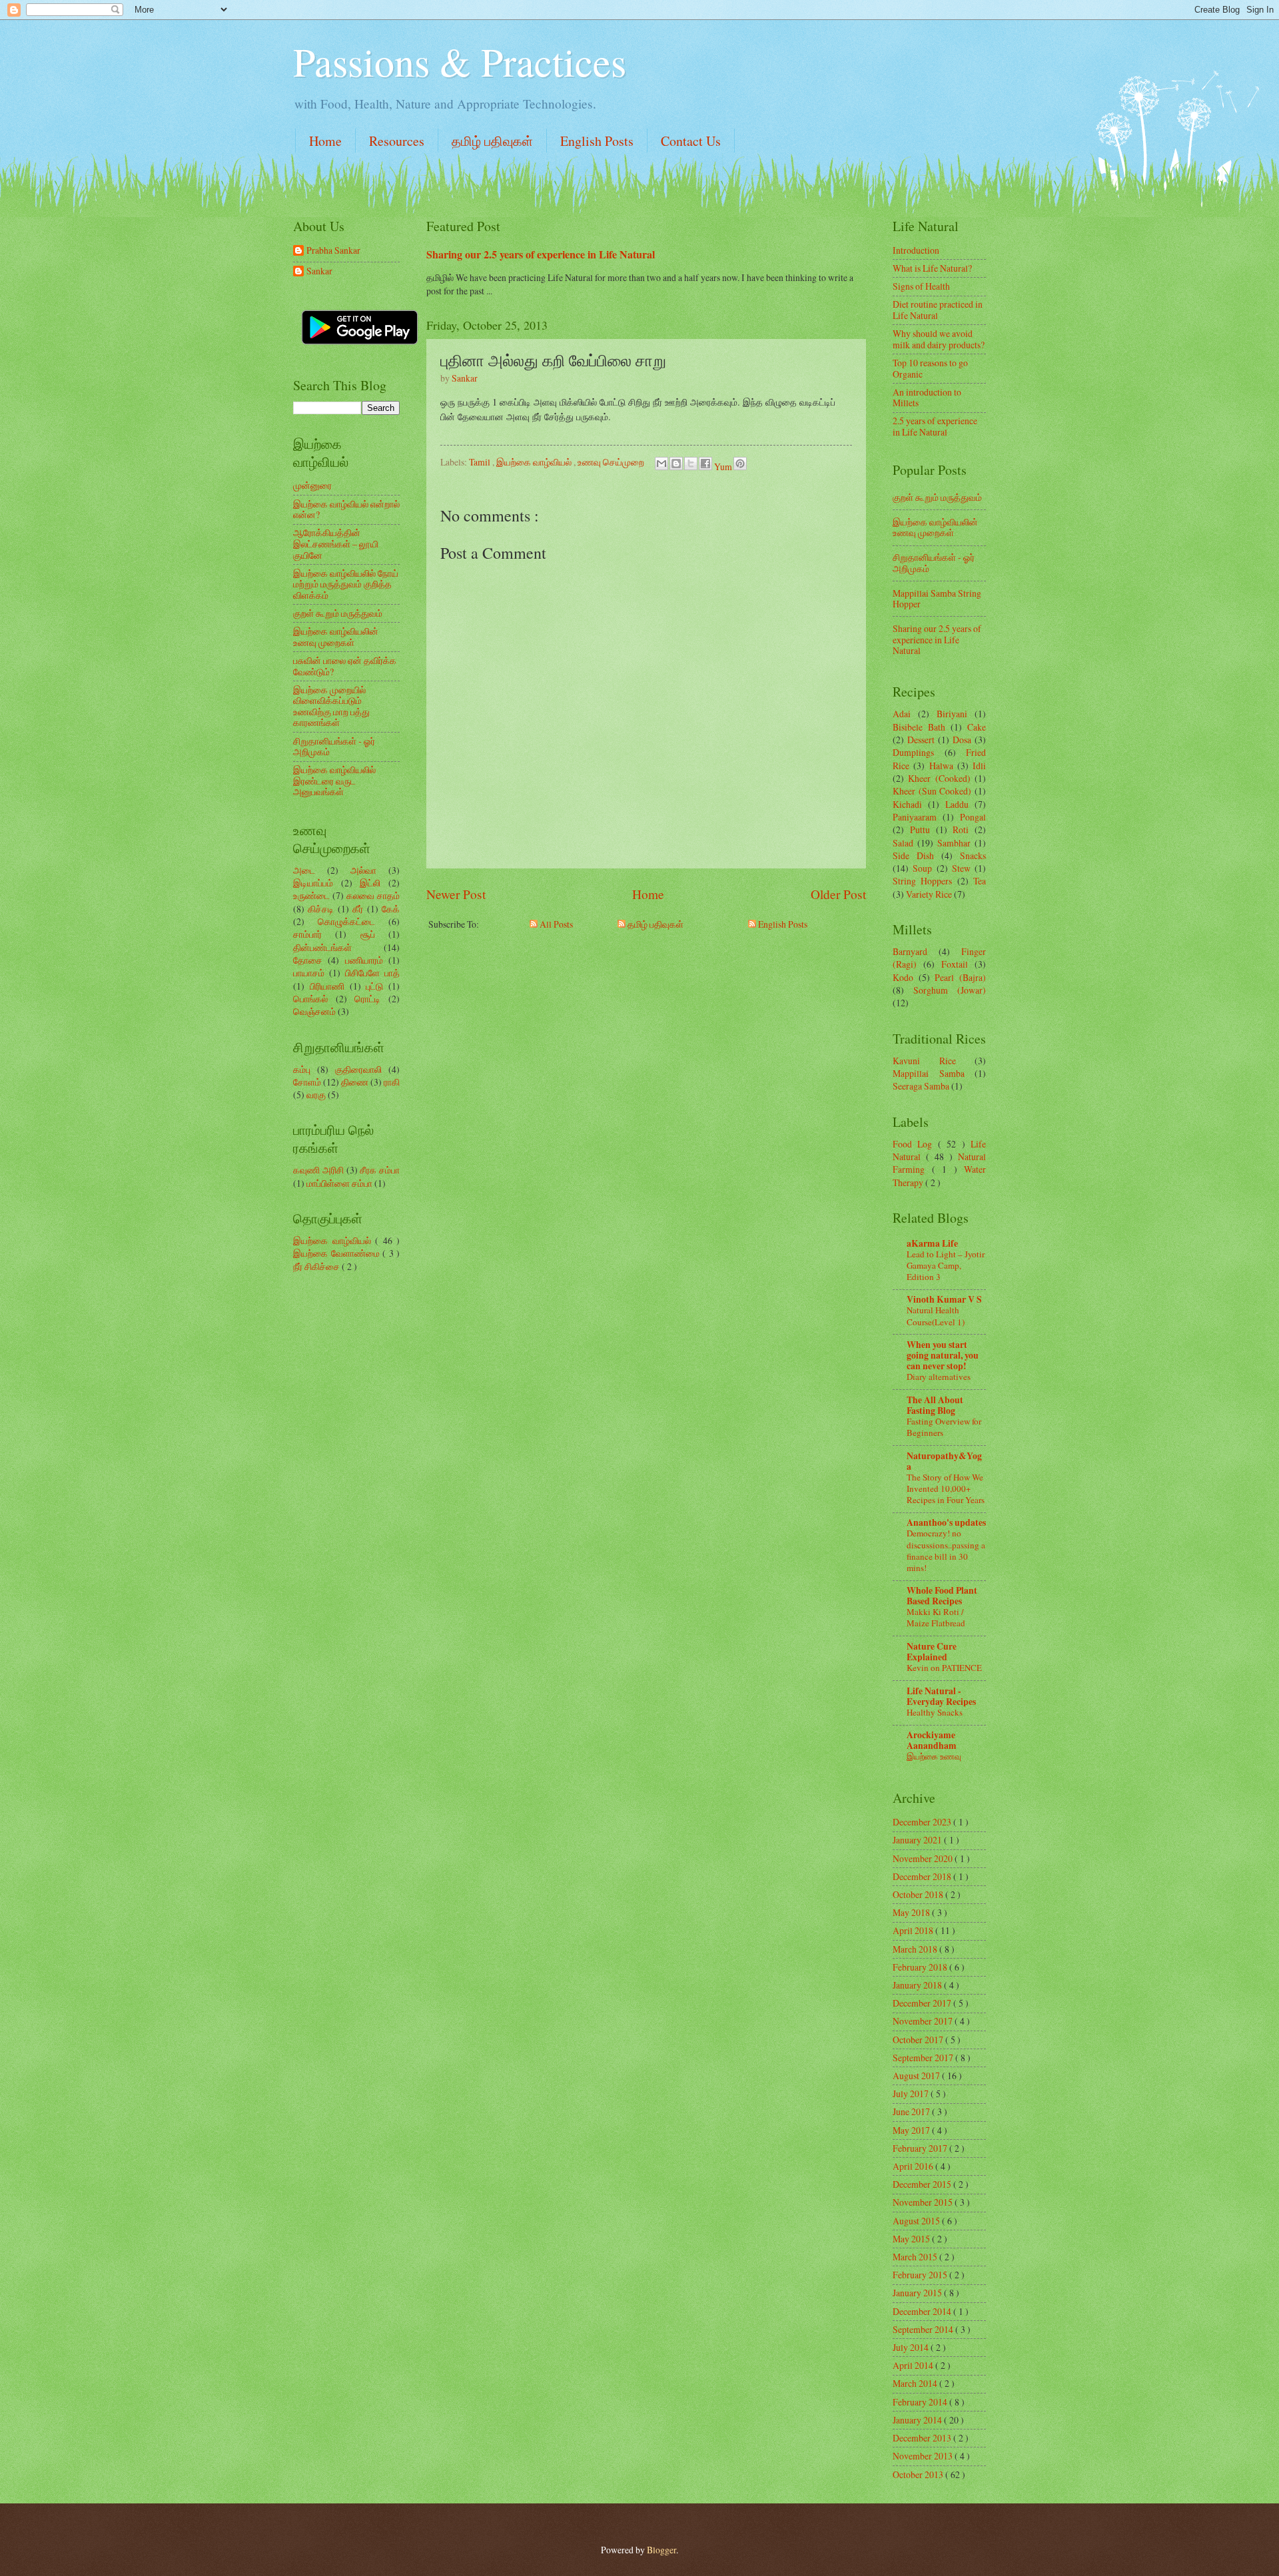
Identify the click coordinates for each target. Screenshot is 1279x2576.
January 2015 (918, 2293)
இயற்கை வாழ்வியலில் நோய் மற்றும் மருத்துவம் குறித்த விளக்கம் (346, 584)
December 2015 (923, 2184)
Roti (961, 829)
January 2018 (918, 1985)
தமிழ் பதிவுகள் (492, 141)
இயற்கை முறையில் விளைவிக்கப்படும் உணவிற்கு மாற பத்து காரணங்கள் (331, 706)
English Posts (597, 141)
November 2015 (924, 2202)
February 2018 (921, 1967)
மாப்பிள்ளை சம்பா (339, 1183)
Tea (980, 881)
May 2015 (912, 2239)
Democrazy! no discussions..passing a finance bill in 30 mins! (946, 1550)
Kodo (903, 977)
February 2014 (921, 2402)
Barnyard (910, 951)
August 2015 (917, 2221)
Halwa (941, 766)
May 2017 (912, 2130)
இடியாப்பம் (313, 883)
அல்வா (363, 870)
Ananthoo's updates (946, 1522)
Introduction (916, 250)
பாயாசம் (309, 973)
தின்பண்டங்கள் (322, 947)
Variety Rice (929, 894)
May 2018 (912, 1912)
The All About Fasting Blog (935, 1405)
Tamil (481, 462)
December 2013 (923, 2438)
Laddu (957, 804)
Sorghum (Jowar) (950, 990)
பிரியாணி (327, 986)
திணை (355, 1082)
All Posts (555, 924)
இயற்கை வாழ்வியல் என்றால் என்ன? (346, 509)
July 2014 (912, 2347)
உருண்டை (311, 895)
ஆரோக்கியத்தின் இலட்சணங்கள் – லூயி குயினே (336, 543)
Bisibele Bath (919, 727)
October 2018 (919, 1894)
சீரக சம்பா (380, 1170)
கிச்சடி (321, 909)
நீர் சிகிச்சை (317, 1266)
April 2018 (914, 1930)
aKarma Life (932, 1243)
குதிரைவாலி (358, 1069)
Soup (922, 868)
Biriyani (952, 714)
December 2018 (923, 1876)
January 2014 (918, 2420)
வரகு (316, 1095)
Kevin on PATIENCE (944, 1668)
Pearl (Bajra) (960, 977)
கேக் (391, 909)
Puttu (920, 829)
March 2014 (916, 2383)
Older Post (838, 894)
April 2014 (914, 2365)
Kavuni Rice (924, 1061)
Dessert (921, 740)
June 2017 (912, 2111)
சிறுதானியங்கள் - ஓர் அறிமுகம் (334, 747)
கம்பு (302, 1069)
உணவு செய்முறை (612, 462)
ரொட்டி (367, 999)
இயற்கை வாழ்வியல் (535, 462)
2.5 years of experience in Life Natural (935, 426)
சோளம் (307, 1082)
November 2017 (924, 2021)
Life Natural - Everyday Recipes (941, 1696)
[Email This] (661, 464)
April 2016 (914, 2166)
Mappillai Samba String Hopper (937, 599)
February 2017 (921, 2148)
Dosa (962, 740)
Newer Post (456, 894)
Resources (397, 141)
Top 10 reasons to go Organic (930, 368)
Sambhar (954, 843)
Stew (961, 868)
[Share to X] (691, 464)
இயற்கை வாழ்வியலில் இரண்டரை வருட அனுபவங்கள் (334, 781)
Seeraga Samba (921, 1086)
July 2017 (912, 2093)
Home (325, 141)
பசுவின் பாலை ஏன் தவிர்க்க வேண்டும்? (345, 666)
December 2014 (923, 2311)
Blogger (661, 2550)
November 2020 (924, 1858)
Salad (903, 843)
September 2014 (924, 2329)
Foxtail (955, 964)
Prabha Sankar (333, 251)
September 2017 (924, 2058)
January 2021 (918, 1840)
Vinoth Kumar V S (944, 1299)
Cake (977, 727)
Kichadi (907, 804)
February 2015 (921, 2275)
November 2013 (924, 2456)
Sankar (319, 271)
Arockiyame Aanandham (932, 1740)
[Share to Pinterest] (740, 464)
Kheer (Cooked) (939, 778)
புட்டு (374, 986)
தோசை (308, 960)
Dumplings (913, 752)
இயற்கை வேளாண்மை (338, 1253)
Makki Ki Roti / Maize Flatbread (936, 1617)
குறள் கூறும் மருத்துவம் (338, 613)
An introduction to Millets (927, 398)
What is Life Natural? (932, 268)
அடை (304, 870)
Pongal (973, 817)
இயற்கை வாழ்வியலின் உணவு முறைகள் (336, 637)
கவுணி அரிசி (318, 1170)
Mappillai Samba (929, 1073)
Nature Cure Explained (932, 1652)
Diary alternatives (939, 1377)
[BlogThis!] (676, 464)
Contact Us (691, 141)
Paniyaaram (915, 817)
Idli (979, 766)
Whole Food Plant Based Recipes (942, 1596)
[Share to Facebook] (705, 464)
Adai (902, 714)
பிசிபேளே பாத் (372, 973)
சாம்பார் (307, 934)
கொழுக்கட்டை (346, 921)
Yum (724, 467)
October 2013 (919, 2474)
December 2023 (923, 1822)
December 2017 (923, 2003)
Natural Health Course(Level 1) (936, 1316)
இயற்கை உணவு (934, 1756)
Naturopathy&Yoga (944, 1461)
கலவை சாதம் (373, 895)
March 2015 (916, 2257)
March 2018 (916, 1949)
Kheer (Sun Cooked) (932, 791)
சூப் (368, 934)
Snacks (973, 855)
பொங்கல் (310, 999)
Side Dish (913, 855)
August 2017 (917, 2076)
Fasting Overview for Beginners (944, 1427)
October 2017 (919, 2040)
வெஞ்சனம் (314, 1011)
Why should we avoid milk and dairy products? (939, 339)
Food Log (915, 1144)
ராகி (392, 1082)
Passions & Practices (460, 61)
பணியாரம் (364, 960)
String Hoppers (922, 881)
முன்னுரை (312, 485)
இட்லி (370, 883)
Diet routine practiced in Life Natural (938, 310)
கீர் (358, 909)
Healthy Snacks (935, 1712)
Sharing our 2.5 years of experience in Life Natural (541, 254)
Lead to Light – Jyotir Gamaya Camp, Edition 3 (946, 1265)
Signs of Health (921, 286)
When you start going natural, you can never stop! (943, 1355)
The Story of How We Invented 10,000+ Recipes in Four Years (946, 1488)
